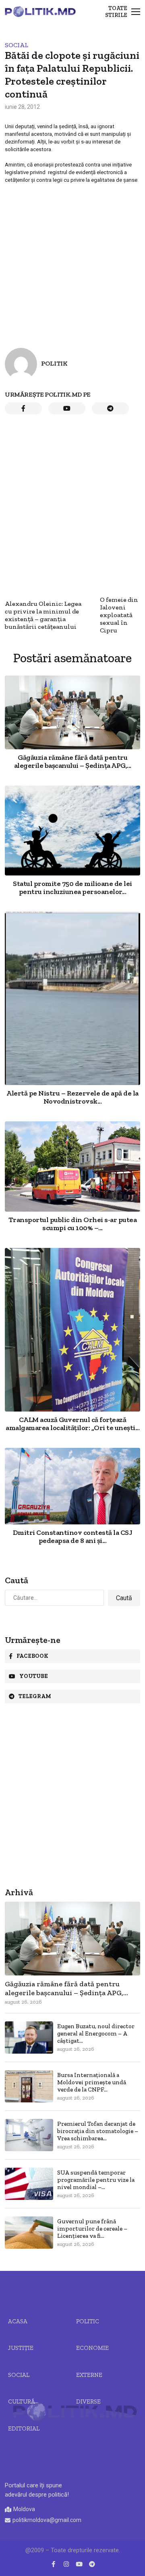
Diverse (88, 2401)
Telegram (35, 1696)
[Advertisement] (72, 259)
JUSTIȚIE (21, 2348)
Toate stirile (116, 12)
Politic (88, 2321)
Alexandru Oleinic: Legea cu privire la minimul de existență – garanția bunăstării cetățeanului (43, 615)
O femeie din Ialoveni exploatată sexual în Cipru (119, 615)
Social (17, 45)
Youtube (34, 1676)
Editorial (24, 2428)
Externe (89, 2375)
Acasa (18, 2321)
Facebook (32, 1656)
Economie (92, 2348)
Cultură (22, 2401)
